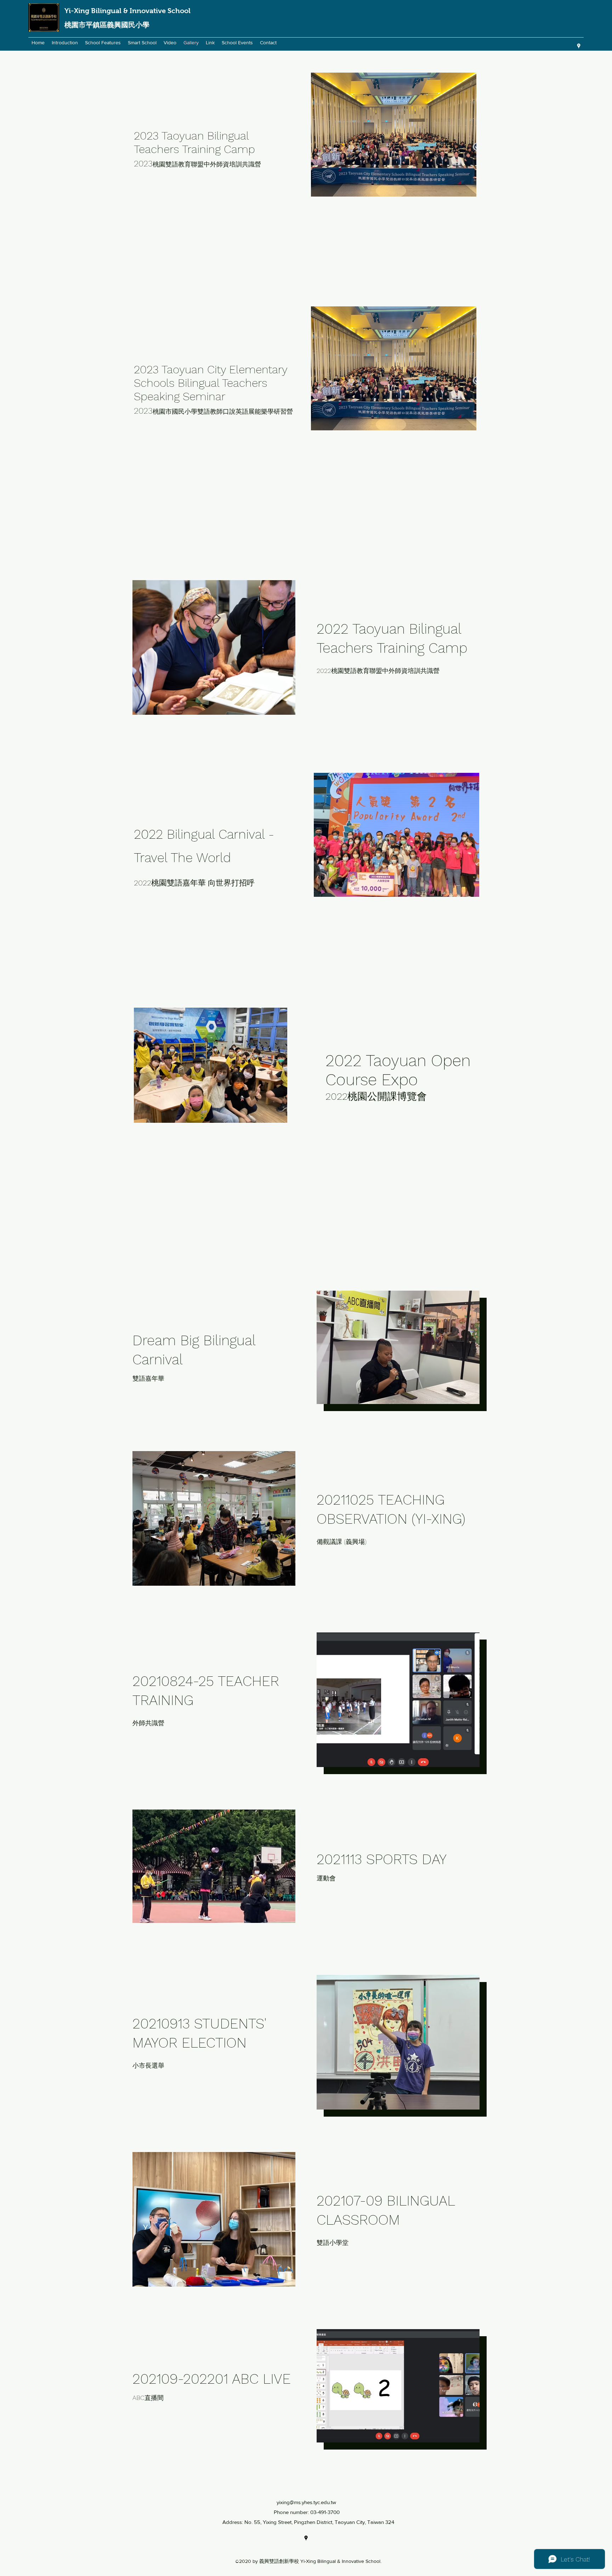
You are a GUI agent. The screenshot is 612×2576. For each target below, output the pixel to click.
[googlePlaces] (579, 46)
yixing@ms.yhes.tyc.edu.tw (306, 2502)
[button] (214, 647)
